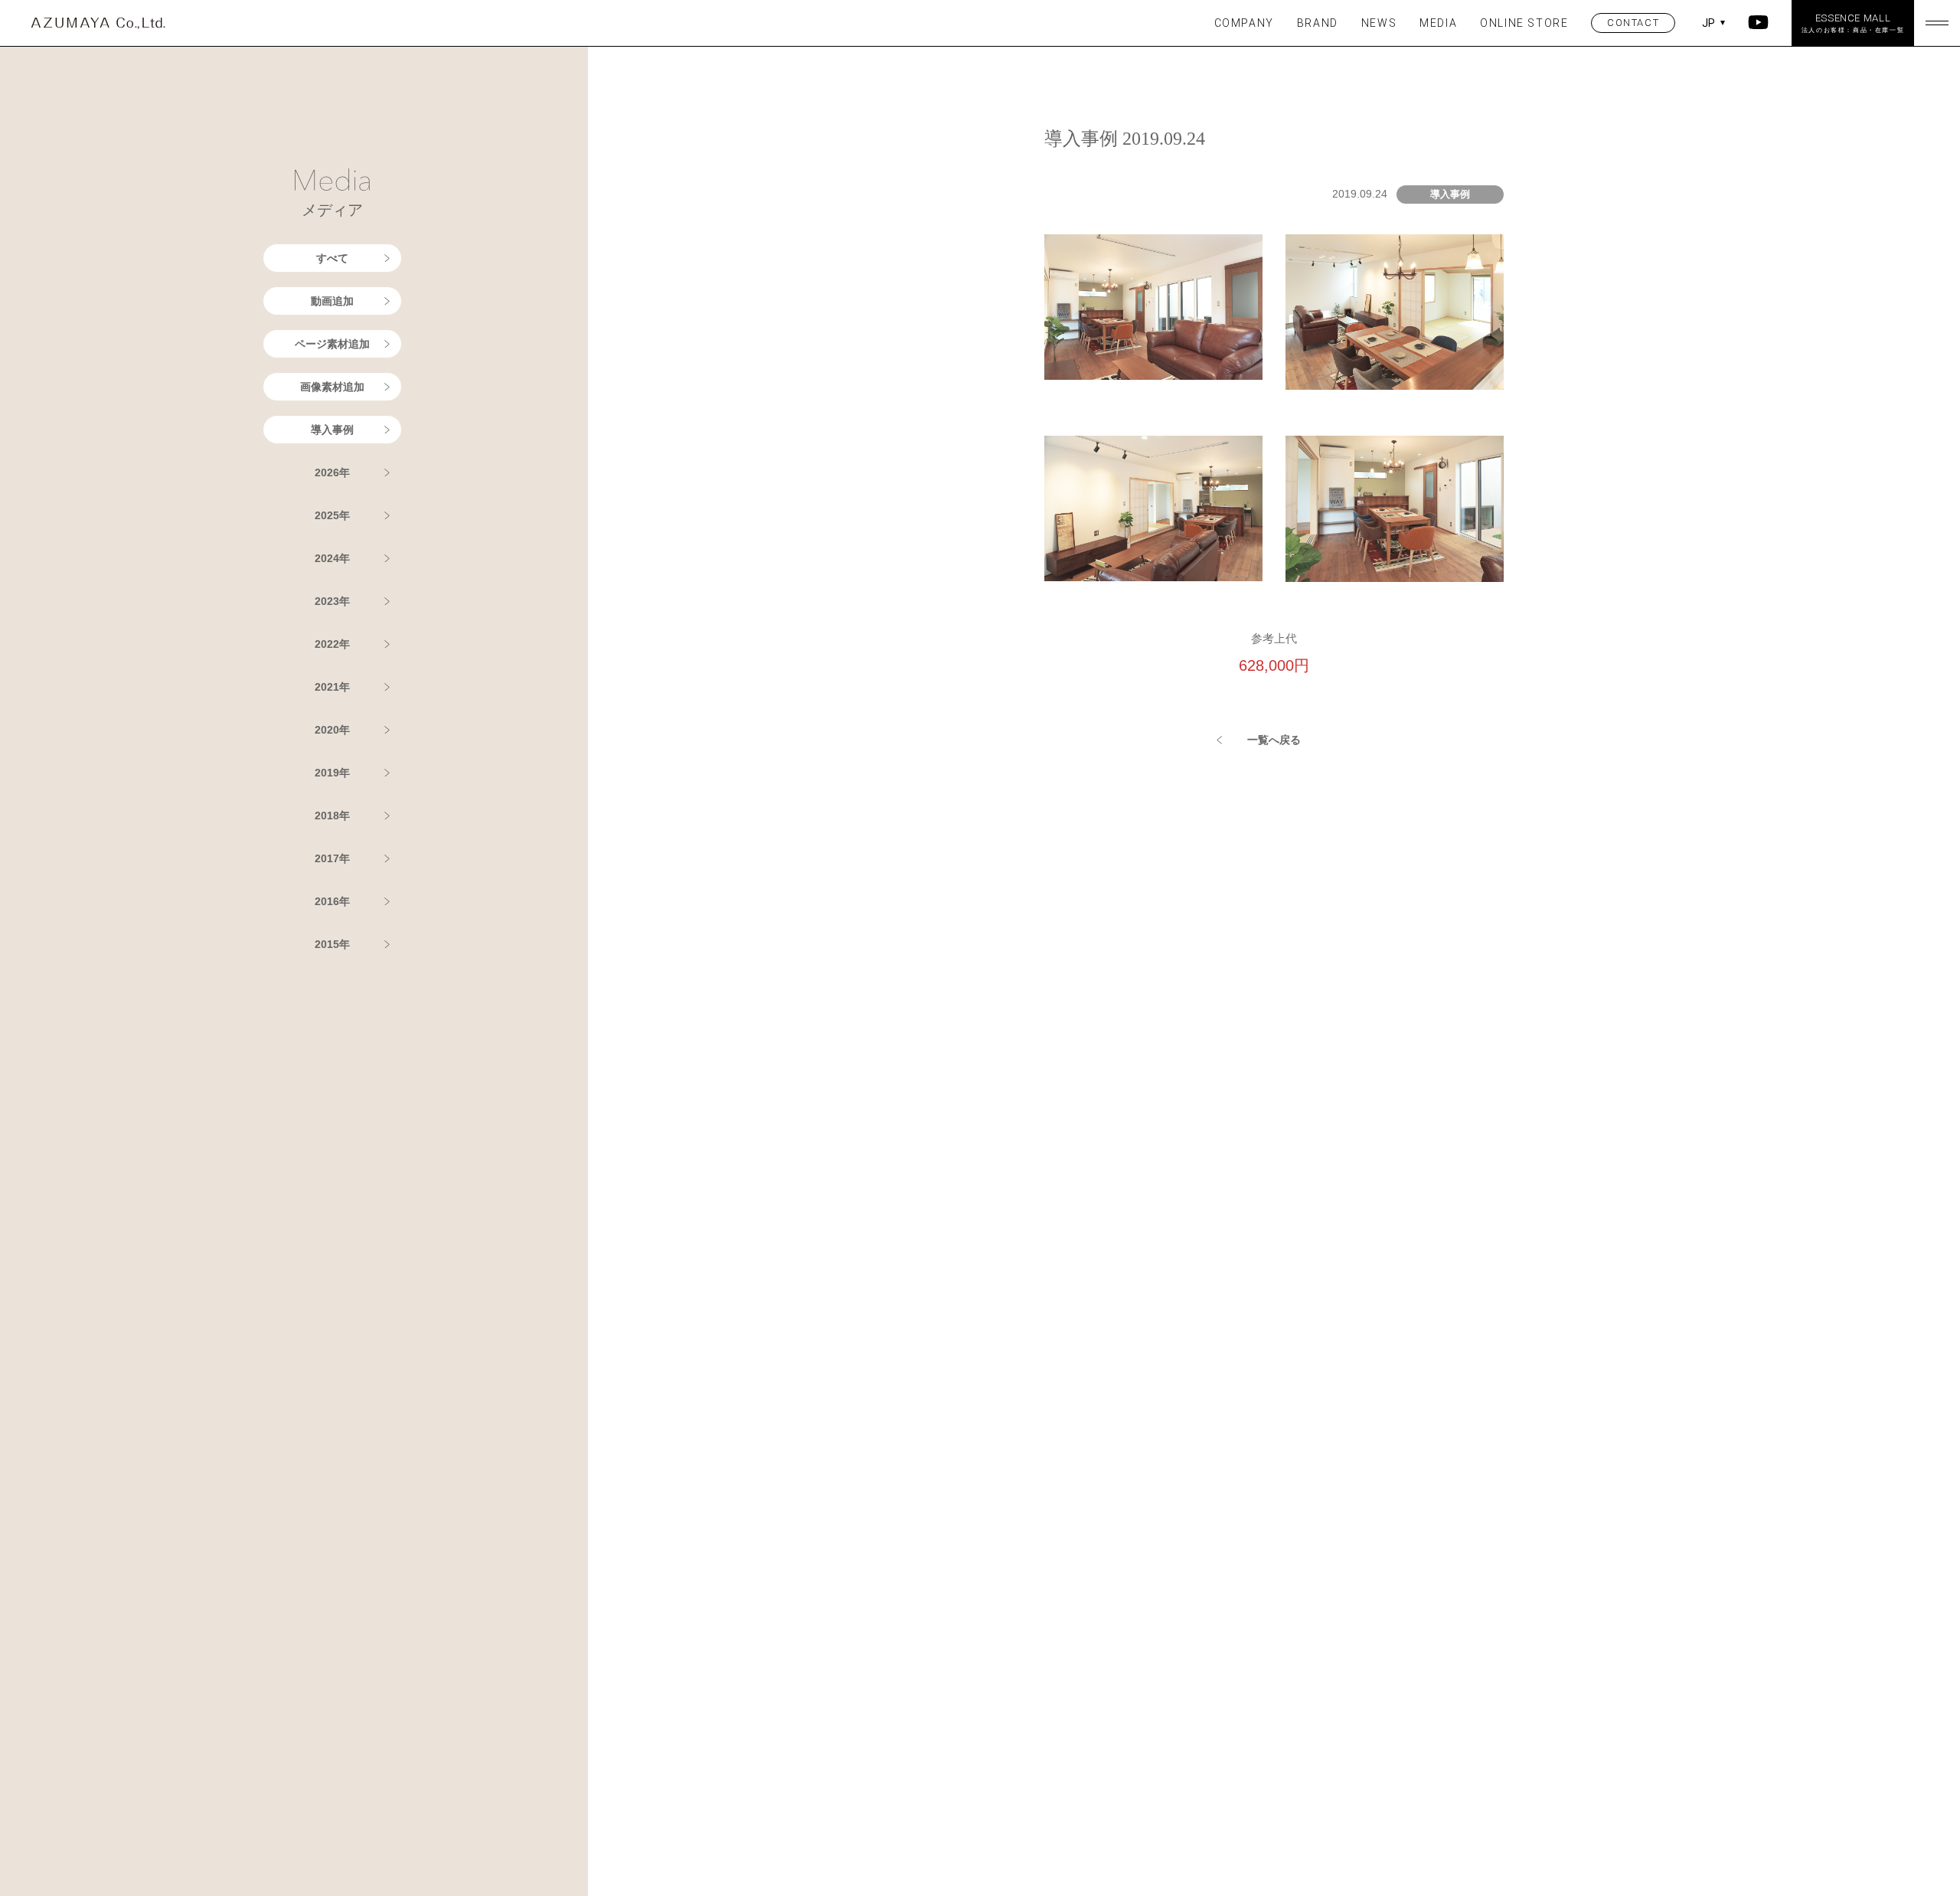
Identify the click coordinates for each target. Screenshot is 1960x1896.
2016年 (332, 901)
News (1379, 23)
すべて (332, 258)
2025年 (332, 515)
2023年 (332, 601)
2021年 (332, 687)
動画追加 (332, 301)
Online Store (1524, 23)
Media (1438, 23)
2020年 (332, 730)
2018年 (332, 816)
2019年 (332, 773)
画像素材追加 (332, 387)
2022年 (332, 644)
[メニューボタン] (1937, 23)
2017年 (332, 858)
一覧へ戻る (1274, 740)
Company (1244, 23)
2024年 (332, 558)
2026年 (332, 472)
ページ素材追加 (332, 344)
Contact (1633, 23)
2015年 (332, 944)
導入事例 (332, 430)
